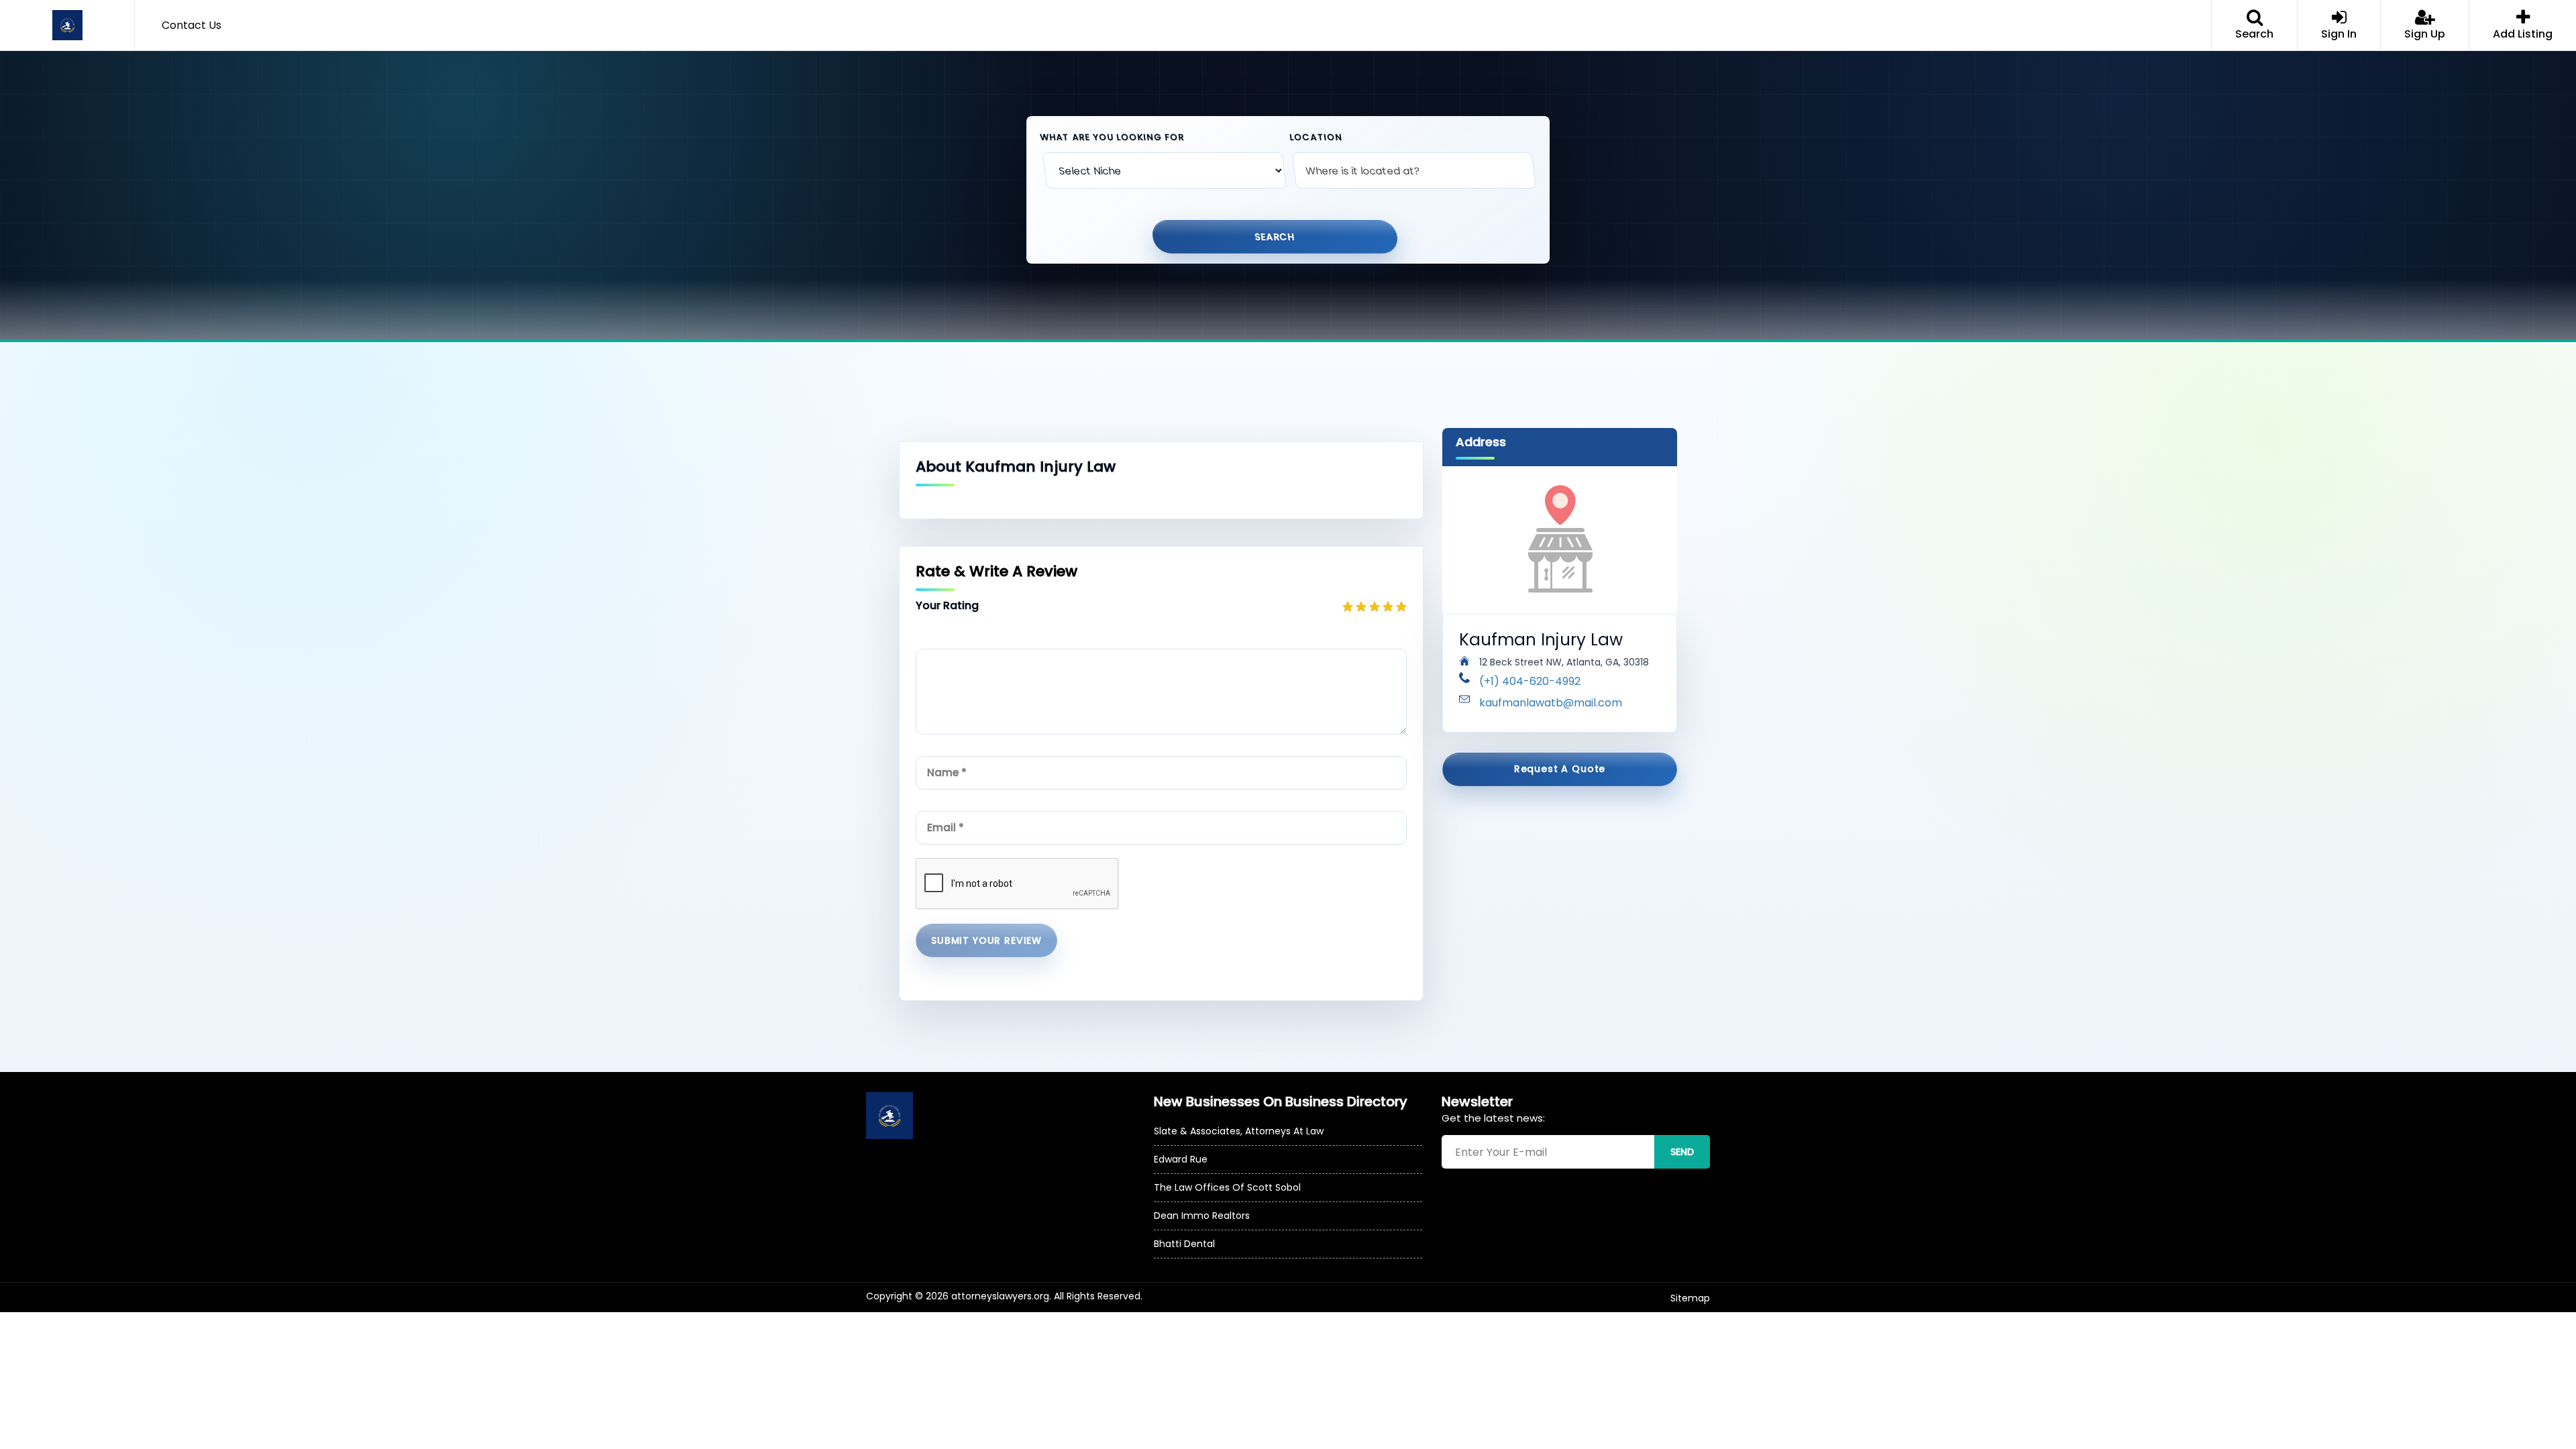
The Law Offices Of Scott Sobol (1227, 1187)
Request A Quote (1560, 769)
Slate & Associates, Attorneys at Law (1239, 1131)
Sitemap (1690, 1298)
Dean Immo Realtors (1202, 1216)
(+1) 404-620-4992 (1530, 681)
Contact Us (192, 25)
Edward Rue (1181, 1159)
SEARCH (1275, 236)
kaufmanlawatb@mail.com (1551, 703)
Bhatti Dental (1184, 1244)
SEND (1682, 1152)
